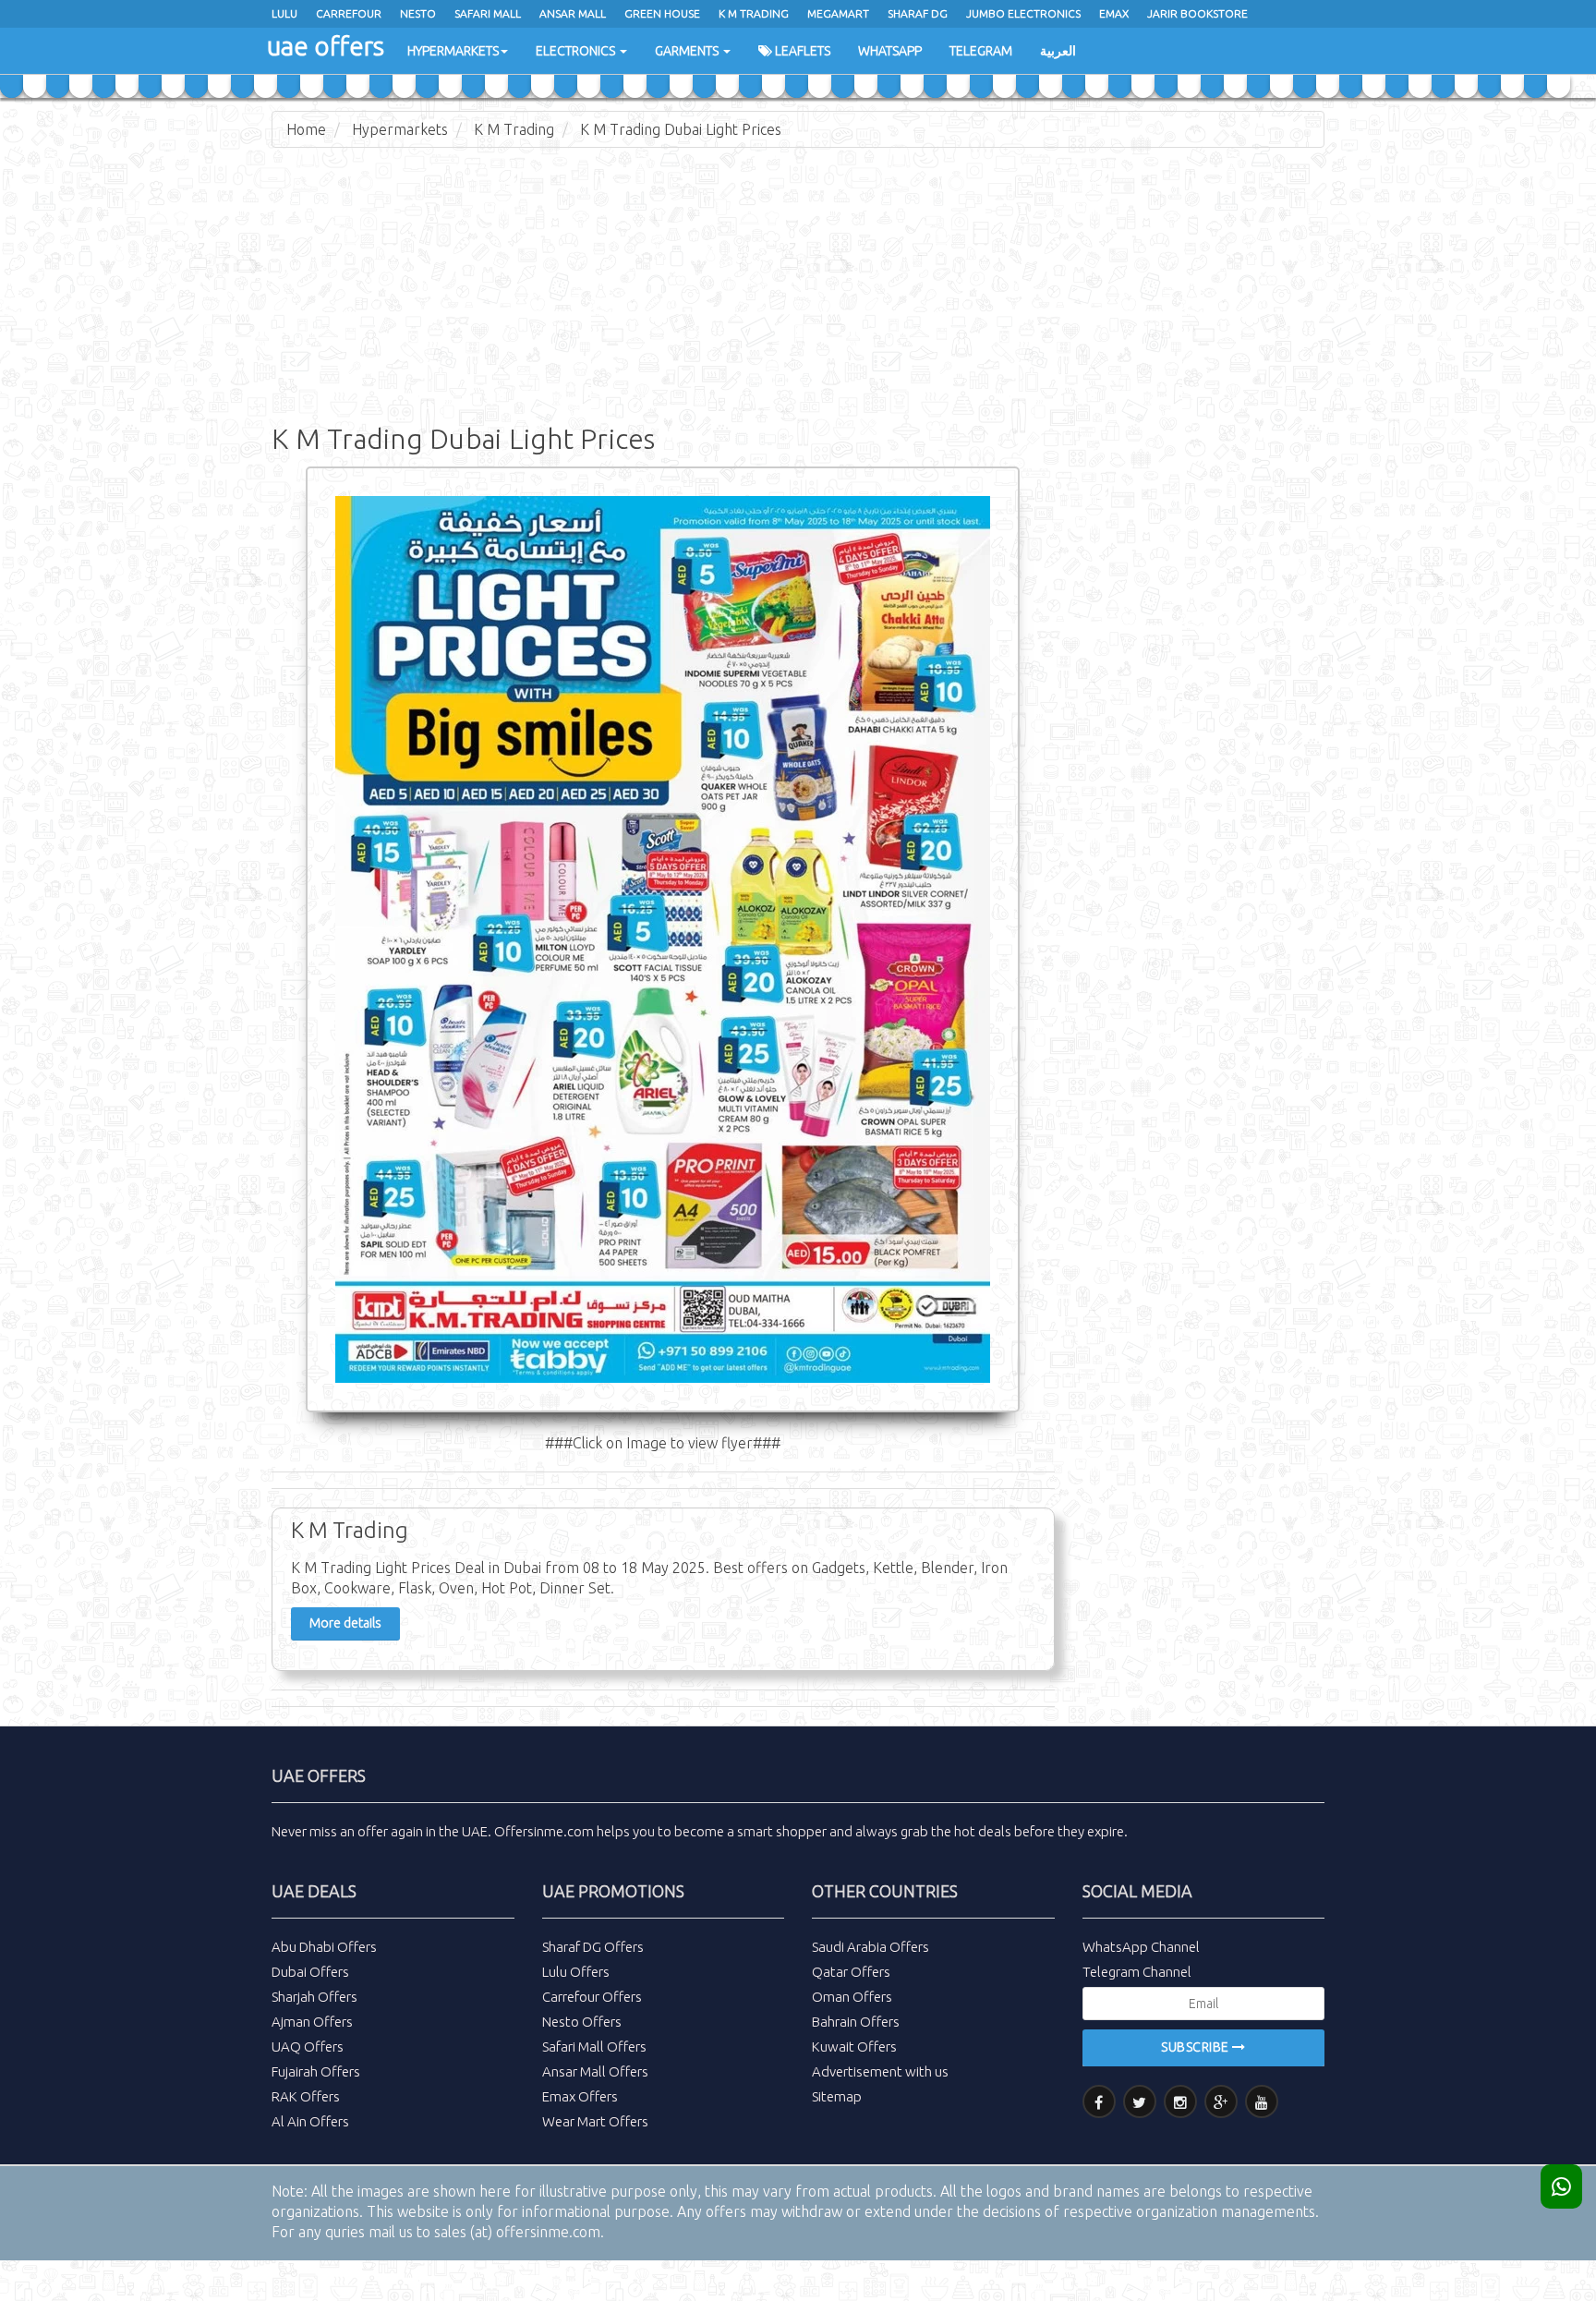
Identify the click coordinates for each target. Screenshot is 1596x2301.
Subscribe (1197, 2047)
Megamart (838, 13)
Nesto (418, 13)
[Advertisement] (798, 296)
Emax (1114, 13)
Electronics (577, 51)
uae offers (326, 46)
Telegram (981, 51)
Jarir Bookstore (1197, 13)
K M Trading (754, 13)
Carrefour (349, 13)
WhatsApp (890, 51)
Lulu (284, 13)
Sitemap (837, 2096)
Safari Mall (488, 13)
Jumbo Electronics (1023, 13)
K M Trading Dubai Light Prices (681, 129)
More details (345, 1623)
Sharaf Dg (918, 13)
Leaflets (801, 51)
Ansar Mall (573, 13)
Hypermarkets (453, 51)
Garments (688, 51)
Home (306, 129)
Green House (662, 13)
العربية (1058, 51)
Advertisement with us (880, 2071)
